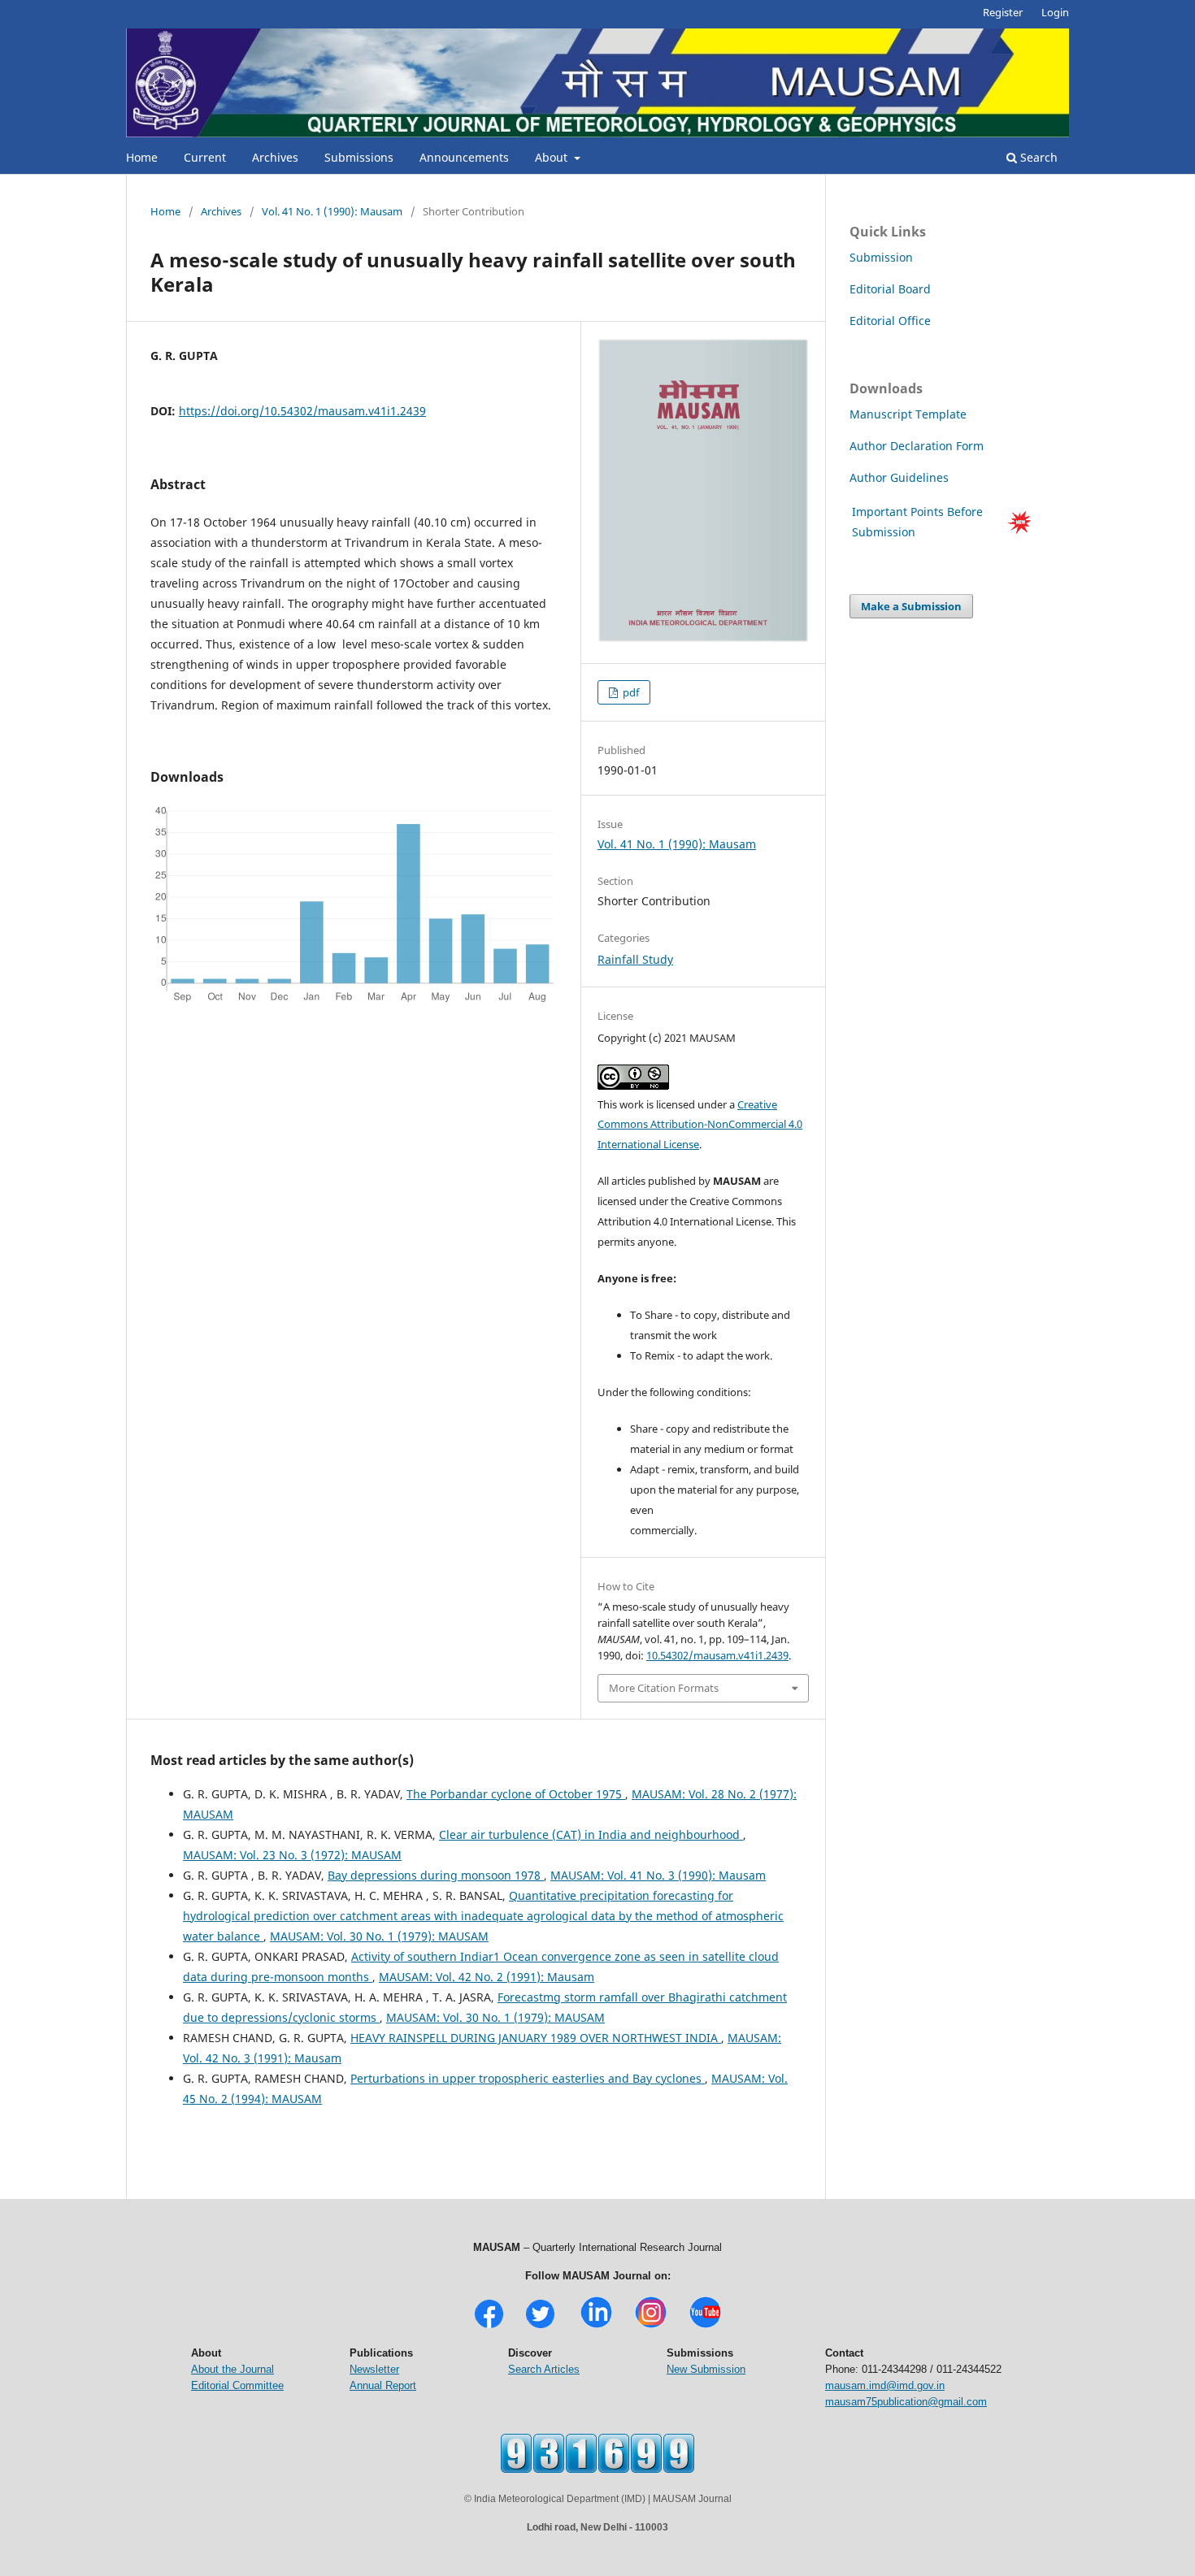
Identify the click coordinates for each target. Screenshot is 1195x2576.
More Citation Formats (664, 1688)
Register (1003, 12)
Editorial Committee (237, 2385)
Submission (881, 257)
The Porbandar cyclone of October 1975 (516, 1794)
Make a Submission (911, 606)
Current (205, 157)
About (553, 157)
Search (1037, 157)
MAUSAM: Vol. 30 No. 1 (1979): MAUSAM (379, 1936)
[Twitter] (540, 2326)
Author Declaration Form (917, 446)
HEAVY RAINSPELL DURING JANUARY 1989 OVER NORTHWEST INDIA (536, 2038)
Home (142, 157)
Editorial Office (890, 321)
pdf (630, 692)
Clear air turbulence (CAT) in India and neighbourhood (591, 1834)
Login (1055, 12)
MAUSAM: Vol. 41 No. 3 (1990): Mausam (658, 1875)
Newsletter (374, 2369)
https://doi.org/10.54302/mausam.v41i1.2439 (302, 411)
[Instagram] (651, 2326)
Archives (275, 157)
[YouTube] (705, 2326)
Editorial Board (890, 289)
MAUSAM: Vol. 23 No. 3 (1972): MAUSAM (292, 1855)
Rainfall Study (635, 959)
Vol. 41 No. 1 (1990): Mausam (332, 211)
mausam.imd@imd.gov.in (885, 2385)
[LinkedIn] (596, 2326)
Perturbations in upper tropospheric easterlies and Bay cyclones (528, 2078)
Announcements (464, 157)
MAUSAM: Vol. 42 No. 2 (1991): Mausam (487, 1977)
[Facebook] (489, 2326)
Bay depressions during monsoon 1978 (436, 1875)
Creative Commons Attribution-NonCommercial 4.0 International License (700, 1125)
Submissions (359, 157)
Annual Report (383, 2385)
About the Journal (232, 2369)
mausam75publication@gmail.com (906, 2402)
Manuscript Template (908, 414)
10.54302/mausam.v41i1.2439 (717, 1655)
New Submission (706, 2369)
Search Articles (544, 2369)
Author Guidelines (901, 477)
